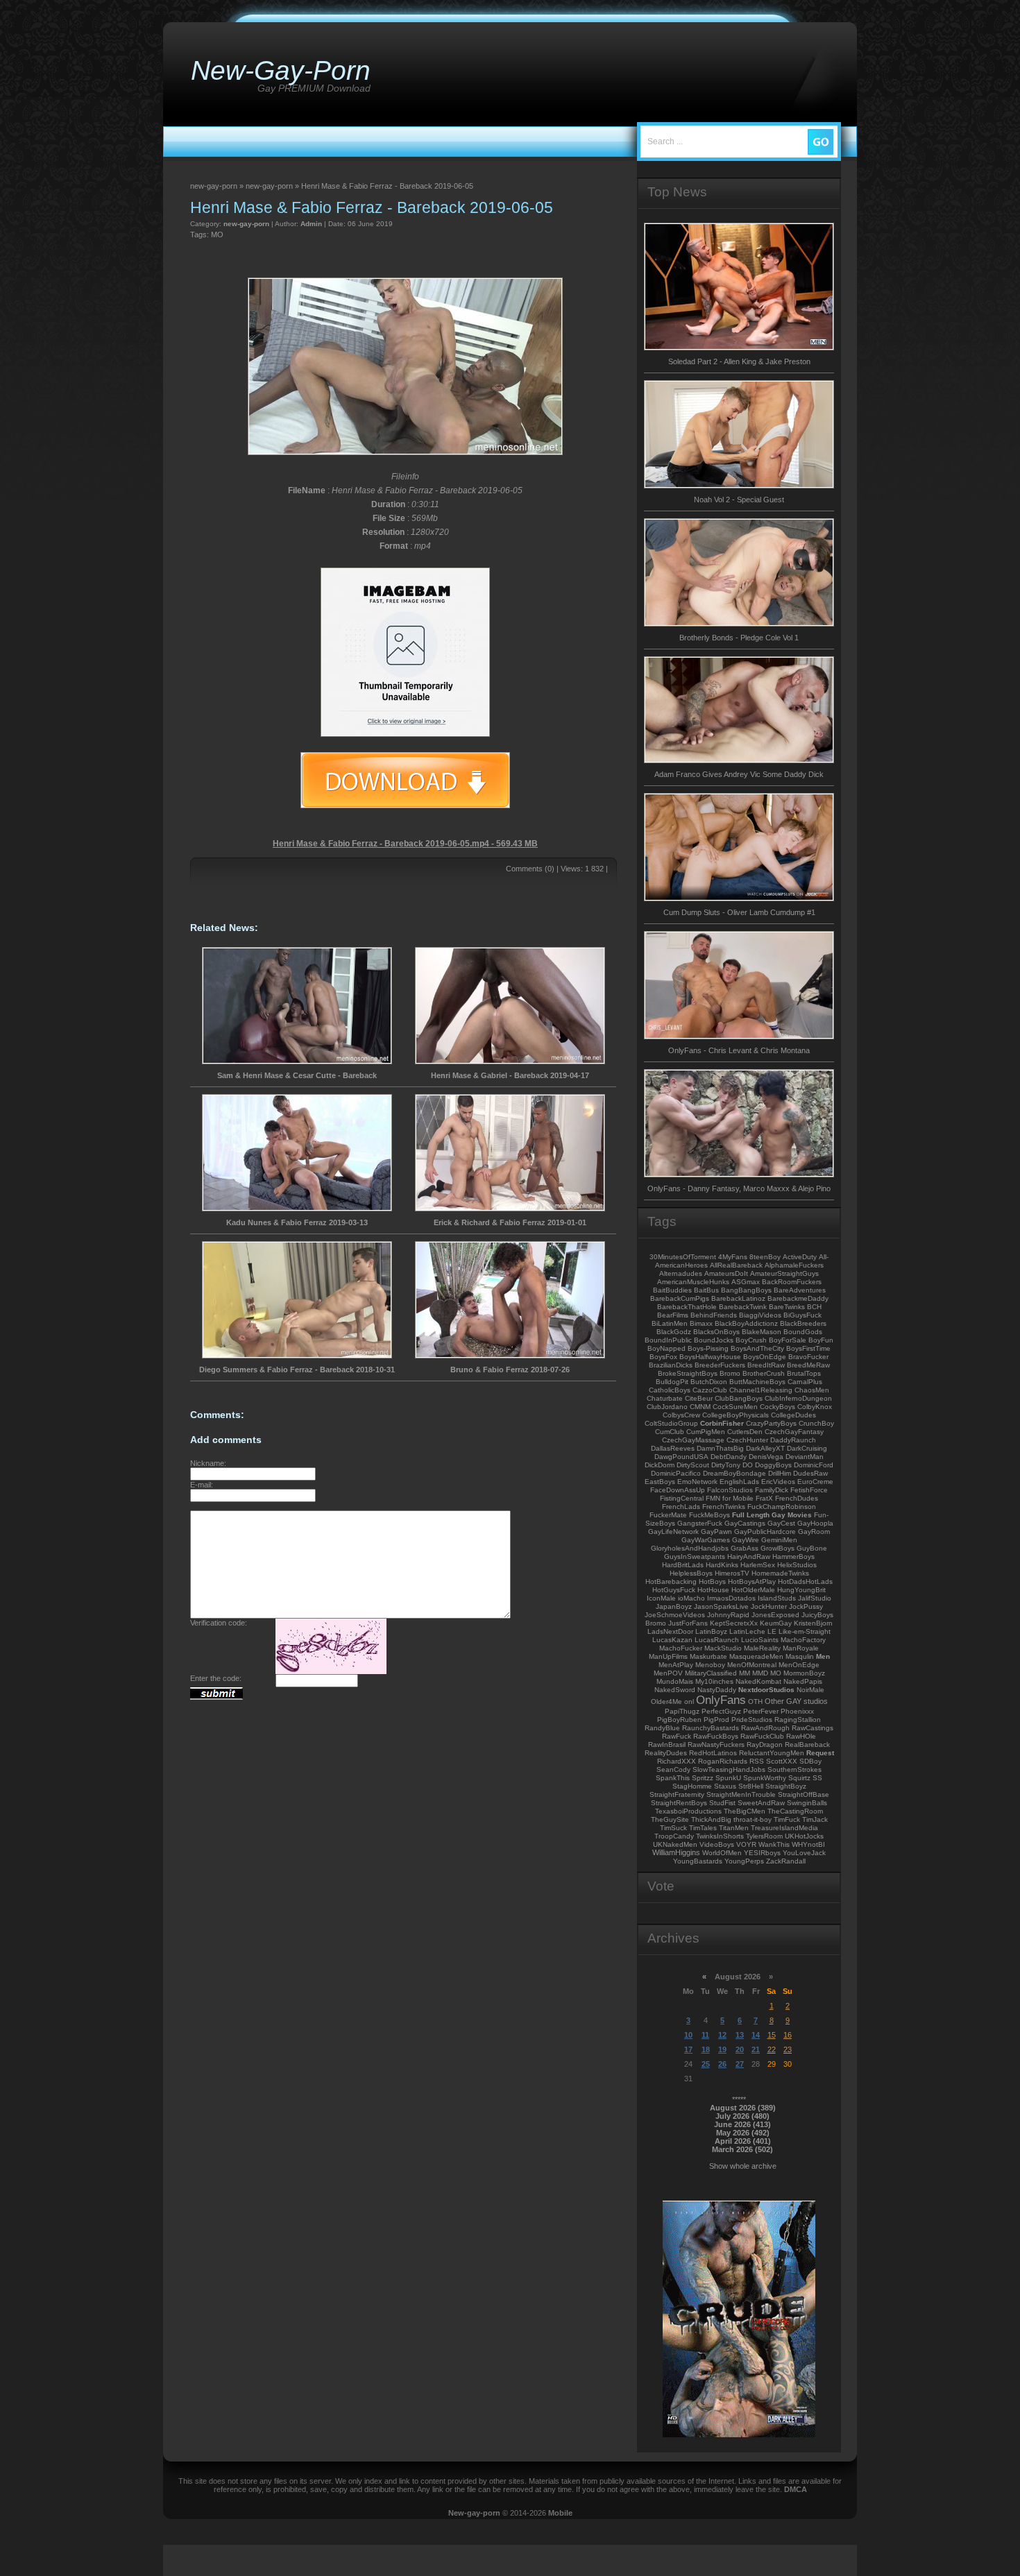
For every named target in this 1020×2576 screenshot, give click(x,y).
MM (745, 1673)
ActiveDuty (800, 1257)
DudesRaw (810, 1473)
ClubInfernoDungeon (798, 1398)
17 (688, 2049)
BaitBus (706, 1290)
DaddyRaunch (793, 1440)
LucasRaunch (717, 1640)
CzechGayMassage (693, 1440)
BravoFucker (808, 1357)
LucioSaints (760, 1640)
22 (772, 2049)
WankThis (774, 1844)
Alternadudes (681, 1273)
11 (705, 2035)
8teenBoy (765, 1257)
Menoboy (710, 1665)
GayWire (746, 1540)
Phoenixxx (797, 1711)
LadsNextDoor (670, 1631)
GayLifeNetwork (673, 1532)
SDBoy (810, 1761)
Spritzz (703, 1778)
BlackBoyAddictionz (746, 1323)
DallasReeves (673, 1448)
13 (740, 2035)
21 (756, 2049)
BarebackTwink (743, 1307)
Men (823, 1656)
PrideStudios (752, 1720)
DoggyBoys (773, 1465)
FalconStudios (730, 1490)
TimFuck (787, 1819)
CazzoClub (710, 1390)
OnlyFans (721, 1700)
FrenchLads (681, 1507)
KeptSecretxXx (734, 1623)
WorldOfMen (722, 1853)
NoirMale (810, 1690)
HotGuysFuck (674, 1590)
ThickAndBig (711, 1819)
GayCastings (745, 1523)
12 (722, 2035)
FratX (764, 1498)
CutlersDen (745, 1432)
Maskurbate (708, 1656)
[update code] (331, 1671)
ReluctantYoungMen (772, 1753)
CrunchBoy (816, 1423)
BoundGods (803, 1332)
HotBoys (712, 1581)
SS (817, 1778)
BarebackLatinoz (738, 1298)
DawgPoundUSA (681, 1457)
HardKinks (722, 1565)
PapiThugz (682, 1711)
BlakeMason (762, 1332)
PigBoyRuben (679, 1720)
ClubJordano (667, 1407)
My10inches (714, 1681)
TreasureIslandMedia (784, 1828)
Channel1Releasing (761, 1390)
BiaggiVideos (760, 1315)
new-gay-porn (246, 224)
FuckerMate (668, 1515)
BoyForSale (788, 1340)
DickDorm (660, 1465)
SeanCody (673, 1769)
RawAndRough (765, 1728)
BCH (814, 1307)
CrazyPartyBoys (771, 1423)
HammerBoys (793, 1556)
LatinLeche (747, 1631)
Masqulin (800, 1656)
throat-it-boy (753, 1819)
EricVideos (778, 1482)
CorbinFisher (722, 1423)
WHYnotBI (808, 1844)
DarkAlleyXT (765, 1448)
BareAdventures (800, 1290)
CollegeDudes (793, 1415)
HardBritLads (683, 1565)
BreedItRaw (766, 1365)
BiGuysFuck (802, 1315)
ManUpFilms (668, 1656)
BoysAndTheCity (757, 1348)
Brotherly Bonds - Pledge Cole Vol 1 (739, 638)
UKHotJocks (804, 1836)
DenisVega (766, 1457)
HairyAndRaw (749, 1556)
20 (740, 2049)
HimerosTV (732, 1573)
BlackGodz (674, 1332)
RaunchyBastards (711, 1728)
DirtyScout (693, 1465)
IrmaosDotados (731, 1598)
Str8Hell (751, 1786)
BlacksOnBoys (716, 1332)
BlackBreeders (803, 1323)
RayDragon (765, 1745)
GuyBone (812, 1548)
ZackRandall (786, 1861)
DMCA (796, 2489)
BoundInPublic (668, 1340)
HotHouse (713, 1590)
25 (706, 2064)
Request (820, 1753)
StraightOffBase (804, 1794)
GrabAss (745, 1548)
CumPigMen (706, 1432)
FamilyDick (772, 1490)
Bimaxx (701, 1323)
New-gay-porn (474, 2513)
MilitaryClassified (711, 1673)
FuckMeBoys (709, 1515)
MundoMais (675, 1681)
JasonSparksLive (721, 1606)
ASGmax (746, 1282)
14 (756, 2035)
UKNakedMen (675, 1844)
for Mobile (738, 1498)
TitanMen (734, 1828)
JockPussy (806, 1606)
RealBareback (807, 1745)
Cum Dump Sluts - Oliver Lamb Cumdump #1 (739, 912)
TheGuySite (670, 1819)
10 (688, 2035)
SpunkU (728, 1778)
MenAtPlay (676, 1665)
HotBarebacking (671, 1581)
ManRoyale (801, 1648)
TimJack (815, 1819)
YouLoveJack (804, 1853)
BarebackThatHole (687, 1307)
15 (772, 2035)
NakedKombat (758, 1681)
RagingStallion (798, 1720)
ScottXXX (782, 1761)
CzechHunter (747, 1440)
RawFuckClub (762, 1736)
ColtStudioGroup (671, 1423)
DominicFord (814, 1465)
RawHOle (801, 1736)
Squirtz (799, 1778)
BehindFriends (714, 1315)
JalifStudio (815, 1598)
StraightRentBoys (679, 1803)
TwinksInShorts (720, 1836)
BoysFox (663, 1357)
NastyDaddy (717, 1690)
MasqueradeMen (756, 1656)
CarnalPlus (805, 1382)
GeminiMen (779, 1540)
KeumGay (776, 1623)
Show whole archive (743, 2166)
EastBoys (660, 1482)
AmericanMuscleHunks (693, 1282)
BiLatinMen (670, 1323)
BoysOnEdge (765, 1357)
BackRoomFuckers (792, 1282)
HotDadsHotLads (805, 1581)
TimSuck (673, 1828)
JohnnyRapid (728, 1615)
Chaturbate (665, 1398)
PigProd (716, 1720)
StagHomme (692, 1786)
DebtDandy (729, 1457)
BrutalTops (804, 1373)
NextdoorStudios (766, 1690)
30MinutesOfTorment (683, 1257)
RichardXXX (677, 1761)
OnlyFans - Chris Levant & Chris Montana (739, 1050)
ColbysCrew (681, 1415)
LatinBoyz (711, 1631)
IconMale (661, 1598)
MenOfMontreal (752, 1665)
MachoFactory (803, 1640)
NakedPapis (803, 1681)
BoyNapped (666, 1348)
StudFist (722, 1803)
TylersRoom (764, 1836)
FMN (713, 1498)
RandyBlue (662, 1728)
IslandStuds (777, 1598)
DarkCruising (807, 1448)
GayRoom (814, 1532)
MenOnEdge (799, 1665)
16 (788, 2035)
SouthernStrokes (794, 1769)
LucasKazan (672, 1640)
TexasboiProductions (688, 1811)
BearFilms (673, 1315)
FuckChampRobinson (782, 1507)
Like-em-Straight (805, 1631)
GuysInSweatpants (695, 1556)
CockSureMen (735, 1407)
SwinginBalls (807, 1803)
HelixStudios (797, 1565)
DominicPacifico (676, 1473)
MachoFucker (681, 1648)
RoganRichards (723, 1761)
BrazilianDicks (671, 1365)
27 (740, 2064)
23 (788, 2049)
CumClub (670, 1432)
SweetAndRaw (761, 1803)
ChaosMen (812, 1390)
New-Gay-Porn (281, 70)
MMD (760, 1673)
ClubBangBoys (739, 1398)
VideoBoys (717, 1844)
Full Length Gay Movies (772, 1515)
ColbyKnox (815, 1407)
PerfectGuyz (721, 1711)
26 (722, 2064)
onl (689, 1701)
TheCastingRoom (795, 1811)
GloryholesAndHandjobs (690, 1548)
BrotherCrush (764, 1373)
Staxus (725, 1786)
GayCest (781, 1523)
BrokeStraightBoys (688, 1373)
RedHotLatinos (713, 1753)
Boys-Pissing (708, 1348)
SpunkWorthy (765, 1778)
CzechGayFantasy (794, 1432)
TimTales (703, 1828)
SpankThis (673, 1778)
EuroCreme (815, 1482)
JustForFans (688, 1623)
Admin (311, 224)
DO (748, 1465)
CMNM (700, 1407)
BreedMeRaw (808, 1365)
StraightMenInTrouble (741, 1794)
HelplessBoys (691, 1573)
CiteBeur (699, 1398)
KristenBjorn (813, 1623)
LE (772, 1631)
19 (722, 2049)
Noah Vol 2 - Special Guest (739, 500)
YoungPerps (744, 1861)
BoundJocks (714, 1340)
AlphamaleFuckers (794, 1265)
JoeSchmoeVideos (675, 1615)
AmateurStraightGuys (784, 1273)
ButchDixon (709, 1382)
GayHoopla (815, 1523)
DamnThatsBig (720, 1448)
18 (706, 2049)
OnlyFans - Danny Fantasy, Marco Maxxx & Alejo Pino (739, 1188)
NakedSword (675, 1690)
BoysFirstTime (808, 1348)
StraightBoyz (786, 1786)
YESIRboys (762, 1853)
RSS (757, 1761)
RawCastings (813, 1728)
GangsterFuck (700, 1523)
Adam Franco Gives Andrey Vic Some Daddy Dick (739, 774)
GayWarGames (706, 1540)
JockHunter (769, 1606)
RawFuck (677, 1736)
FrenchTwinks (724, 1507)
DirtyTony (726, 1465)
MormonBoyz (804, 1673)
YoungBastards (698, 1861)
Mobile (560, 2513)
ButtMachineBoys (757, 1382)
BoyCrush (751, 1340)
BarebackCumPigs (680, 1298)
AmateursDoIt (726, 1273)
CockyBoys (777, 1407)
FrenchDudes (797, 1498)
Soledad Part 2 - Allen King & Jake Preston (739, 361)
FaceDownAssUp (678, 1490)
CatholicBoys (670, 1390)
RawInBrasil (667, 1745)
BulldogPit (672, 1382)
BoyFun (821, 1340)
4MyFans (733, 1257)
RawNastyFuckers (716, 1745)
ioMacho (691, 1598)
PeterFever (761, 1711)
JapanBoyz (674, 1606)
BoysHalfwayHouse (710, 1357)
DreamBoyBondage (734, 1473)
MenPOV (668, 1673)
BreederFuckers (720, 1365)
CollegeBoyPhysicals (736, 1415)
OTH (755, 1701)
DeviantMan (805, 1457)
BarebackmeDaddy (798, 1298)
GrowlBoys (777, 1548)
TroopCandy (674, 1836)
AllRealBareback (736, 1265)
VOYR (746, 1844)
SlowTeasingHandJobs (729, 1769)
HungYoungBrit (801, 1590)
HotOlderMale (753, 1590)
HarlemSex (758, 1565)
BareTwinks (787, 1307)
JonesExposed (775, 1615)
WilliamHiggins (676, 1852)
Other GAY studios (796, 1701)
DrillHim (780, 1473)
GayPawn (716, 1532)
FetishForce (809, 1490)
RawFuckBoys (716, 1736)
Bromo (730, 1373)
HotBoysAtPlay (752, 1581)
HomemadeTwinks (780, 1573)
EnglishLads (739, 1482)
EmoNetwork (697, 1482)
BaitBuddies (672, 1290)
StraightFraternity (677, 1794)
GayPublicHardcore (765, 1532)
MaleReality (762, 1648)
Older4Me (666, 1701)
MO (217, 234)
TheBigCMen (745, 1811)
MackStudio (723, 1648)
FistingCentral (682, 1498)
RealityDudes (666, 1753)
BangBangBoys (746, 1290)
